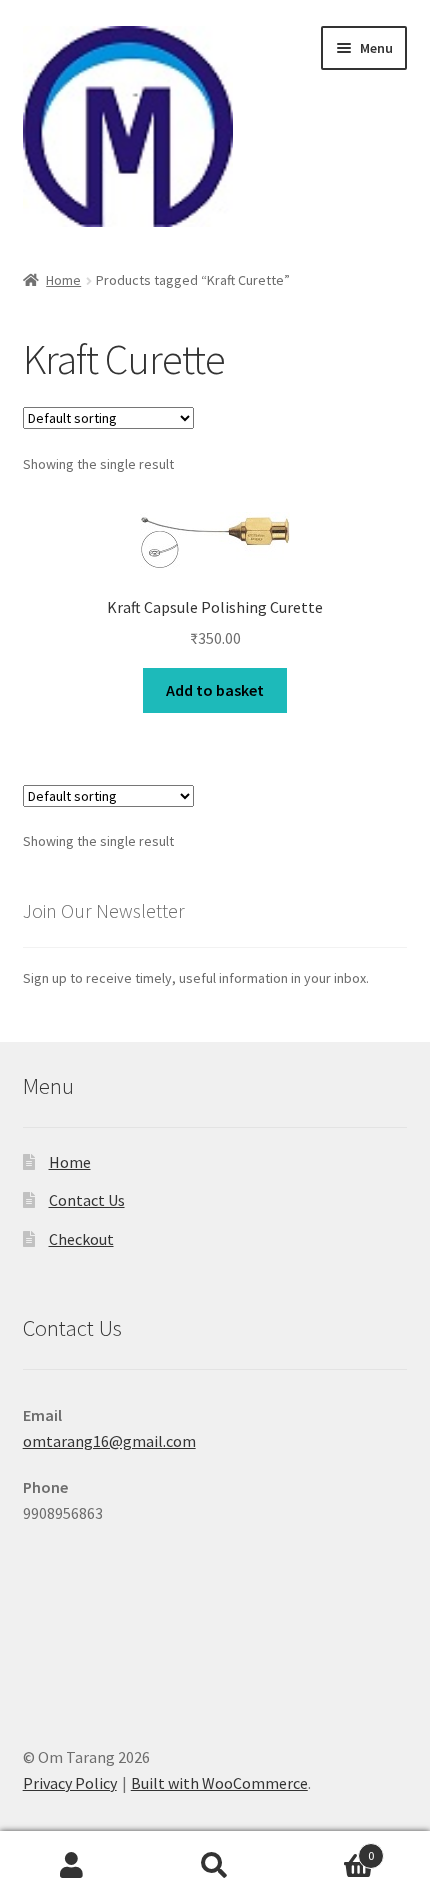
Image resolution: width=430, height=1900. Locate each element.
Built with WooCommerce (219, 1783)
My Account (71, 1866)
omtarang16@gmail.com (109, 1441)
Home (63, 280)
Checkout (81, 1239)
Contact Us (87, 1200)
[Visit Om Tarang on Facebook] (39, 1618)
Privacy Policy (70, 1783)
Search (214, 1866)
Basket (331, 1848)
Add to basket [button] (215, 690)
